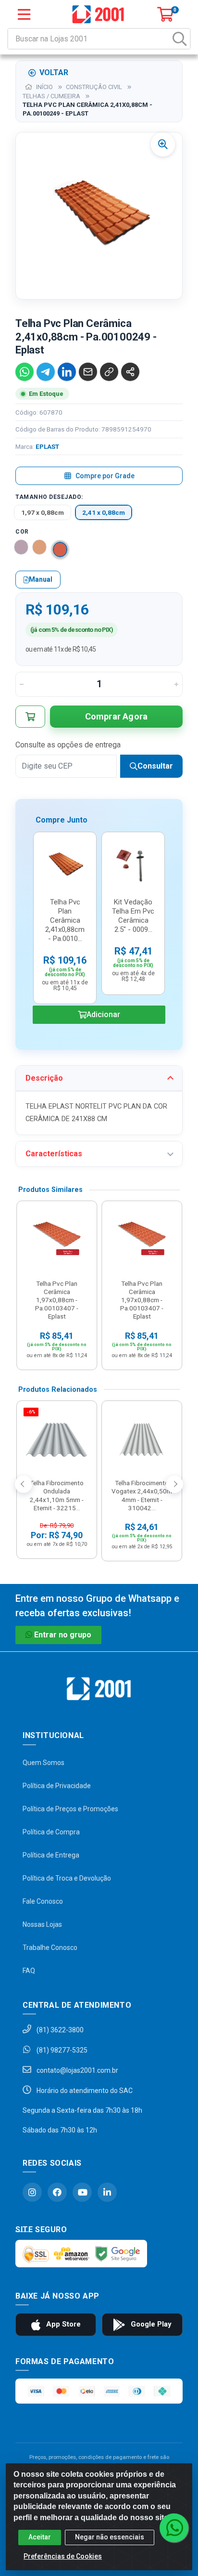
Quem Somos (43, 1763)
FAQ (29, 1971)
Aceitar (40, 2537)
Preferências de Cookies (63, 2556)
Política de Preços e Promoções (70, 1809)
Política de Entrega (51, 1855)
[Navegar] (24, 1484)
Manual (41, 579)
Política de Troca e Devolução (67, 1878)
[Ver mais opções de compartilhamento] (130, 372)
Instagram (32, 2192)
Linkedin (107, 2192)
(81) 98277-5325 (61, 2050)
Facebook (57, 2192)
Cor (22, 532)
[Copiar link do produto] (109, 372)
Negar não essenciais (110, 2537)
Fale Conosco (43, 1901)
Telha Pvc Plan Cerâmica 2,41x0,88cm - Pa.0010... (65, 920)
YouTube (82, 2192)
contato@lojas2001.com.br (77, 2070)
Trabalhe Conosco (50, 1948)
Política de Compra (51, 1832)
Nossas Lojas (42, 1924)
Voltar (54, 72)
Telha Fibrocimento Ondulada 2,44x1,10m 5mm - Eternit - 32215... (57, 1495)
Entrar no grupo (63, 1635)
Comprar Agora (117, 716)
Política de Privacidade (57, 1786)
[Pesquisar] (180, 39)
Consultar (155, 766)
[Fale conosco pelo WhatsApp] (174, 2528)
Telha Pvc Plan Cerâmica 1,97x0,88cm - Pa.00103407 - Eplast (57, 1300)
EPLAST (47, 446)
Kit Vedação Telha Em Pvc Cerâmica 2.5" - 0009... (133, 916)
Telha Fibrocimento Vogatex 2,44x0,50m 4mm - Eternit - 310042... (142, 1495)
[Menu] (24, 14)
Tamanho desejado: (49, 497)
